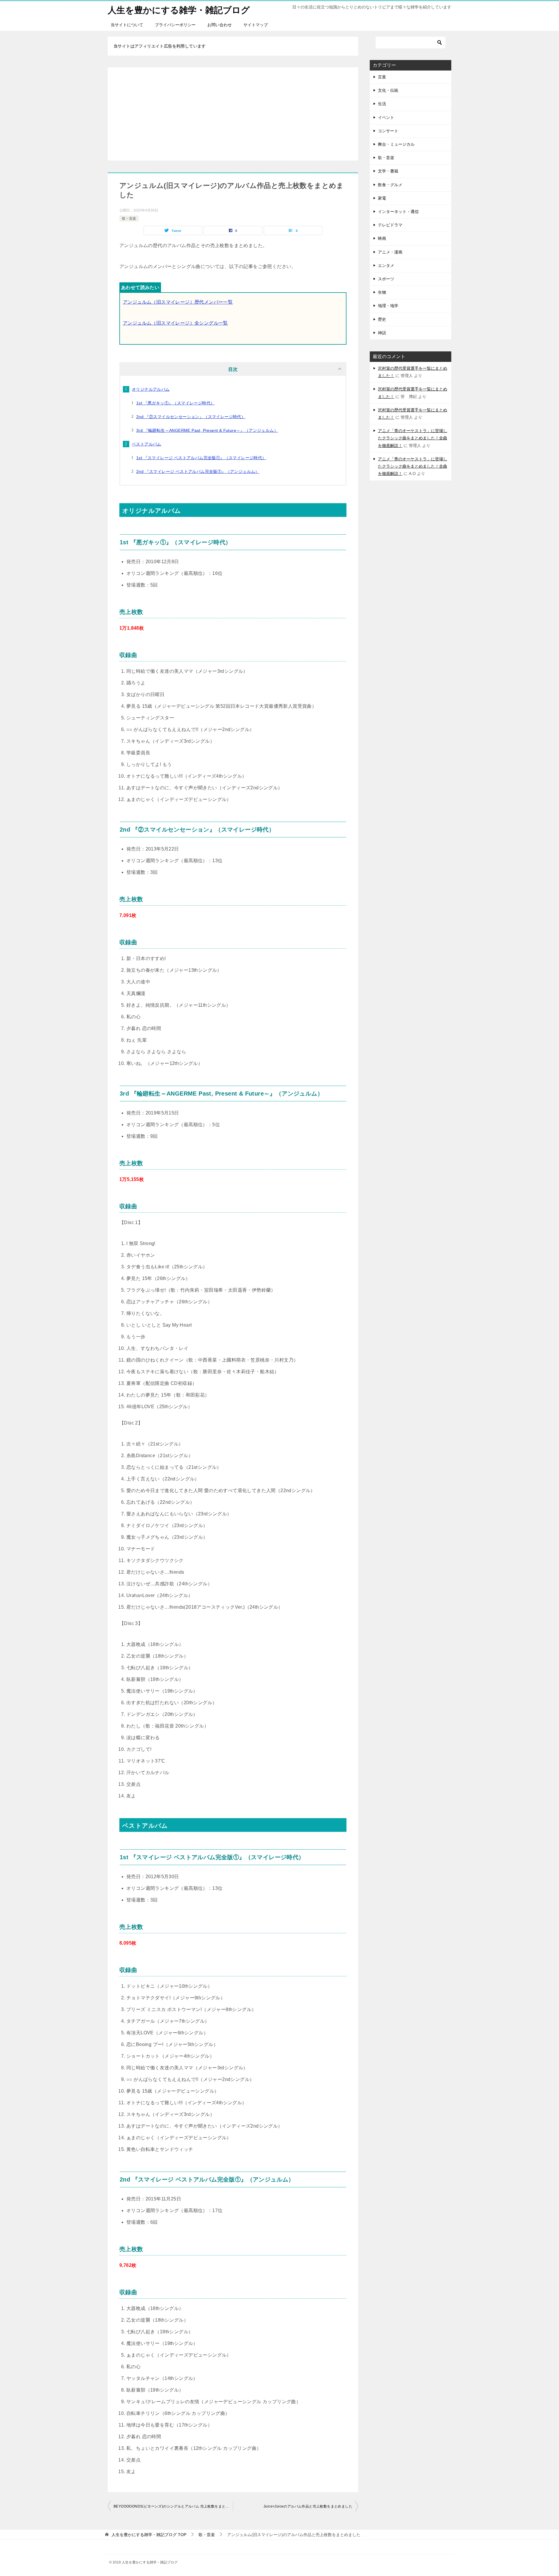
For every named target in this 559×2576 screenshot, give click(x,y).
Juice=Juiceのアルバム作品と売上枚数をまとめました (308, 2506)
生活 (382, 104)
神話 (382, 333)
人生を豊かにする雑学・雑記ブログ (179, 10)
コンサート (388, 131)
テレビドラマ (390, 225)
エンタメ (386, 265)
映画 (382, 238)
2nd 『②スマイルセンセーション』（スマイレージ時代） (191, 417)
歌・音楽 (129, 219)
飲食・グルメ (390, 185)
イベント (386, 117)
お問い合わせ (220, 25)
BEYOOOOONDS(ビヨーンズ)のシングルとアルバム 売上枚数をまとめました (173, 2506)
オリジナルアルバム (151, 389)
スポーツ (386, 279)
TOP (149, 2535)
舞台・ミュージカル (396, 144)
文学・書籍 (388, 171)
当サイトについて (127, 25)
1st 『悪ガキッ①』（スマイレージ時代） (175, 403)
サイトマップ (256, 25)
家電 (382, 198)
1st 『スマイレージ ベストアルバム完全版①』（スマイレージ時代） (201, 458)
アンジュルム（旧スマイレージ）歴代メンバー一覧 (178, 302)
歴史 (382, 319)
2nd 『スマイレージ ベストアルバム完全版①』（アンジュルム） (198, 471)
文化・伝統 (388, 90)
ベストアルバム (147, 444)
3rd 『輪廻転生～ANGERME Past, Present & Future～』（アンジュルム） (207, 430)
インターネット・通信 (398, 212)
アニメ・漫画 (390, 252)
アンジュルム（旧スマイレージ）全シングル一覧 (175, 323)
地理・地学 (388, 306)
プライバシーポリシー (175, 25)
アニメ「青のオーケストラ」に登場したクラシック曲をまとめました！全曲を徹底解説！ (413, 438)
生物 (382, 292)
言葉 (382, 77)
